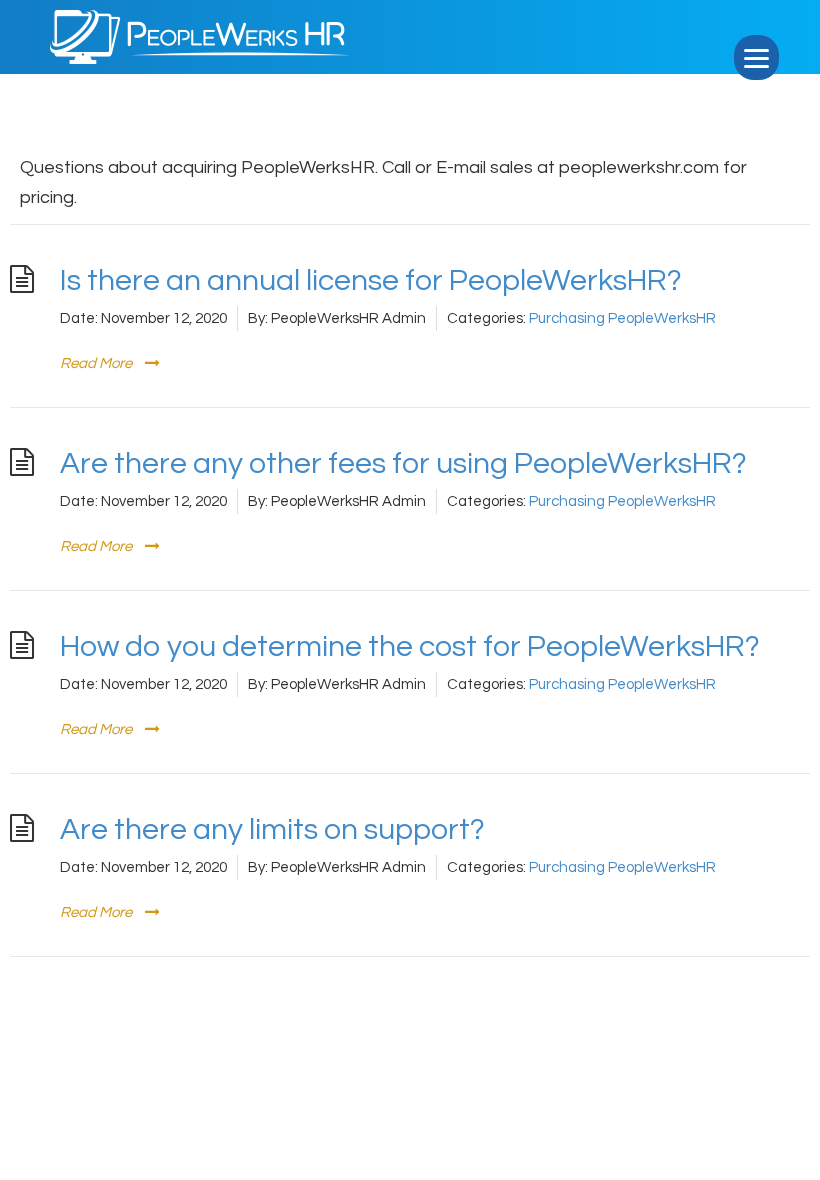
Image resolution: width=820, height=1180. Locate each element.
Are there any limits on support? (272, 829)
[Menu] (756, 57)
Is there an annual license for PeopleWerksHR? (371, 280)
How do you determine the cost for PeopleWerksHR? (410, 646)
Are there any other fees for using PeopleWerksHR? (403, 463)
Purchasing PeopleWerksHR (622, 318)
